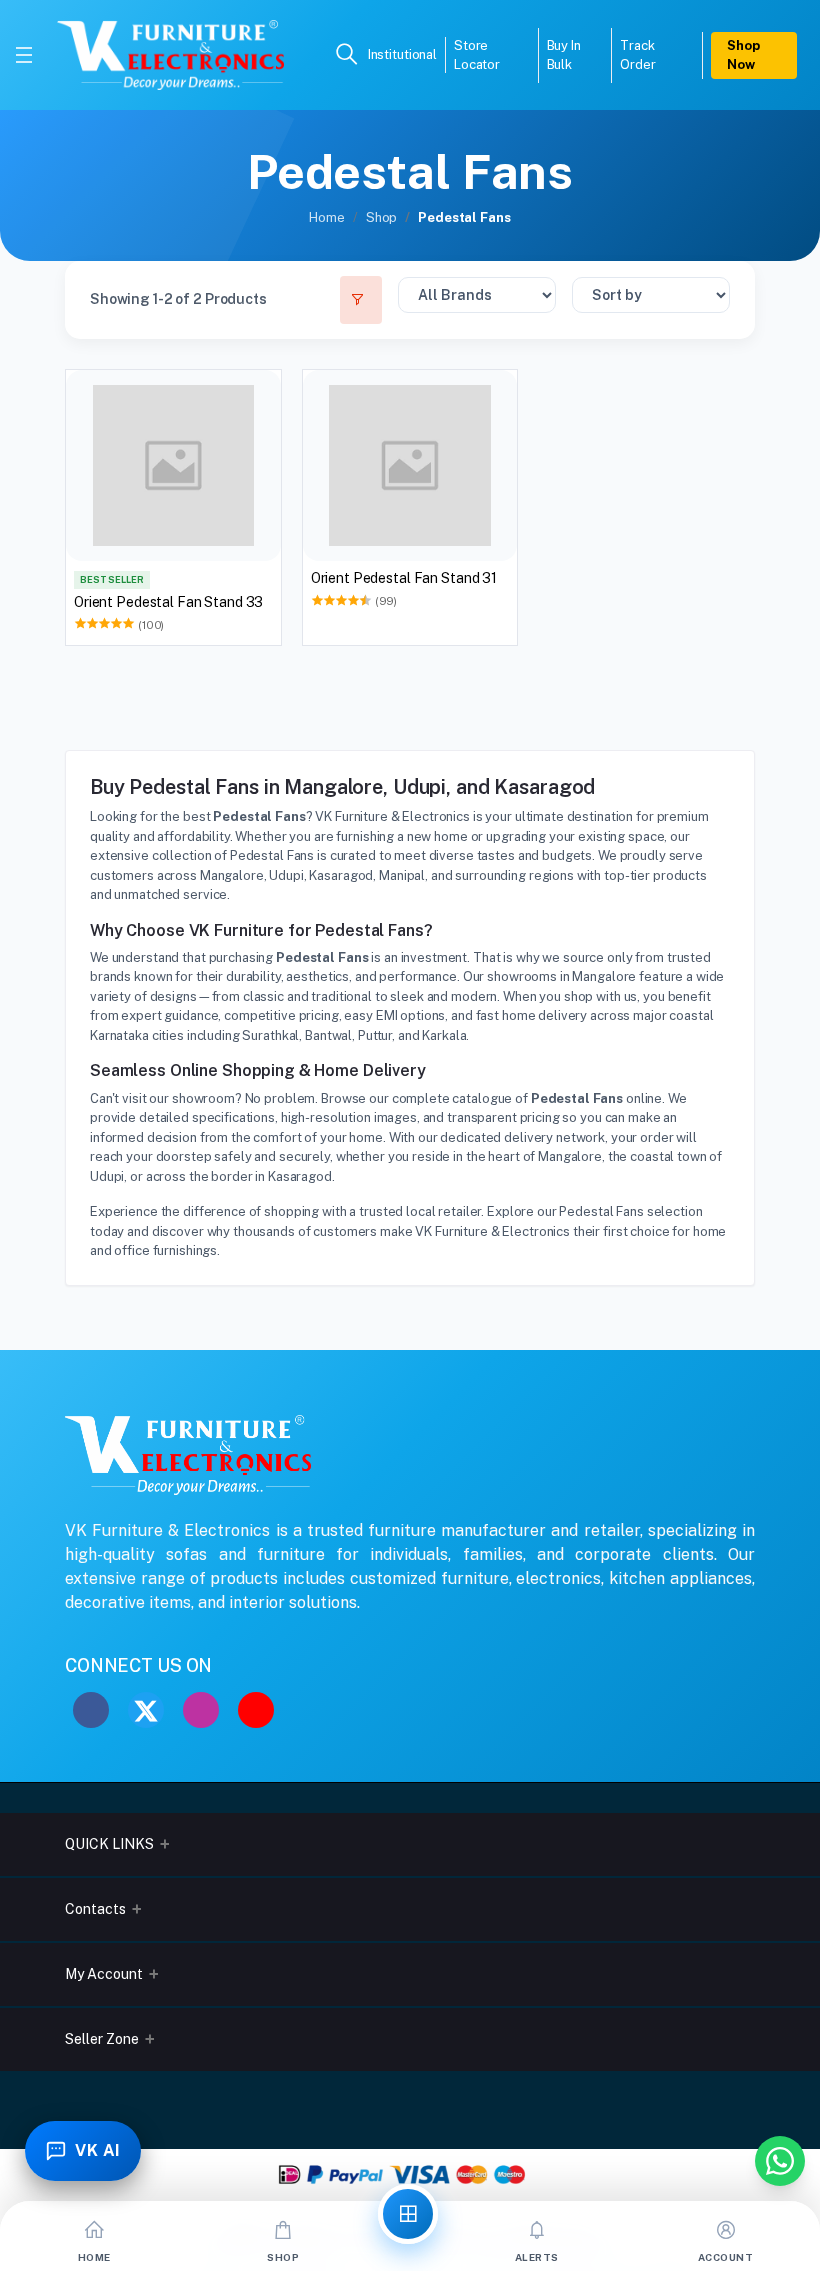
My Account (104, 1974)
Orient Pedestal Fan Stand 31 (404, 578)
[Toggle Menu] (24, 55)
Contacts (95, 1909)
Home (326, 217)
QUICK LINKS (109, 1844)
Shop (381, 217)
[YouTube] (256, 1710)
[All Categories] (408, 2214)
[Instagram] (201, 1710)
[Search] (347, 55)
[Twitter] (146, 1710)
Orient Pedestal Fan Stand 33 (168, 602)
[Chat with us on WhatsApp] (780, 2161)
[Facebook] (91, 1710)
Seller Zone (102, 2039)
